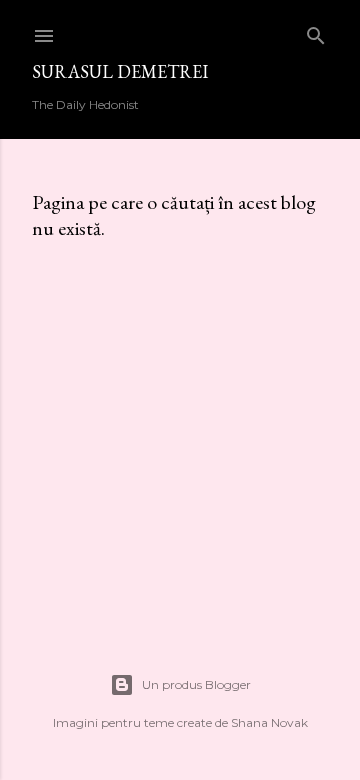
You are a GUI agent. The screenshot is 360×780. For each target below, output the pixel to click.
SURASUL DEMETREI (120, 71)
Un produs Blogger (196, 684)
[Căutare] (316, 31)
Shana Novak (269, 722)
